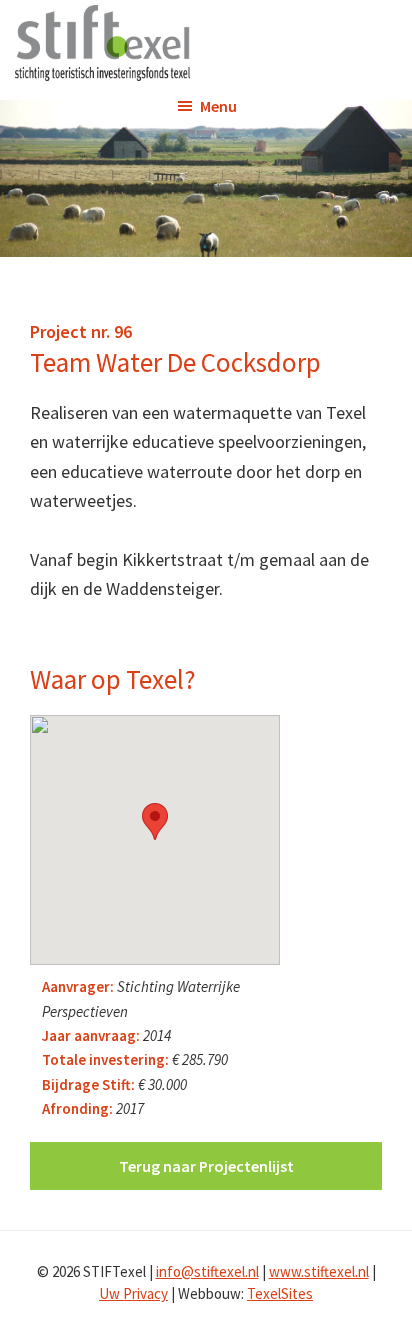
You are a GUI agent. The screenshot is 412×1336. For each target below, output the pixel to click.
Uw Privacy (133, 1293)
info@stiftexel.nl (207, 1271)
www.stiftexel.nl (319, 1271)
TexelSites (280, 1293)
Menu (218, 106)
